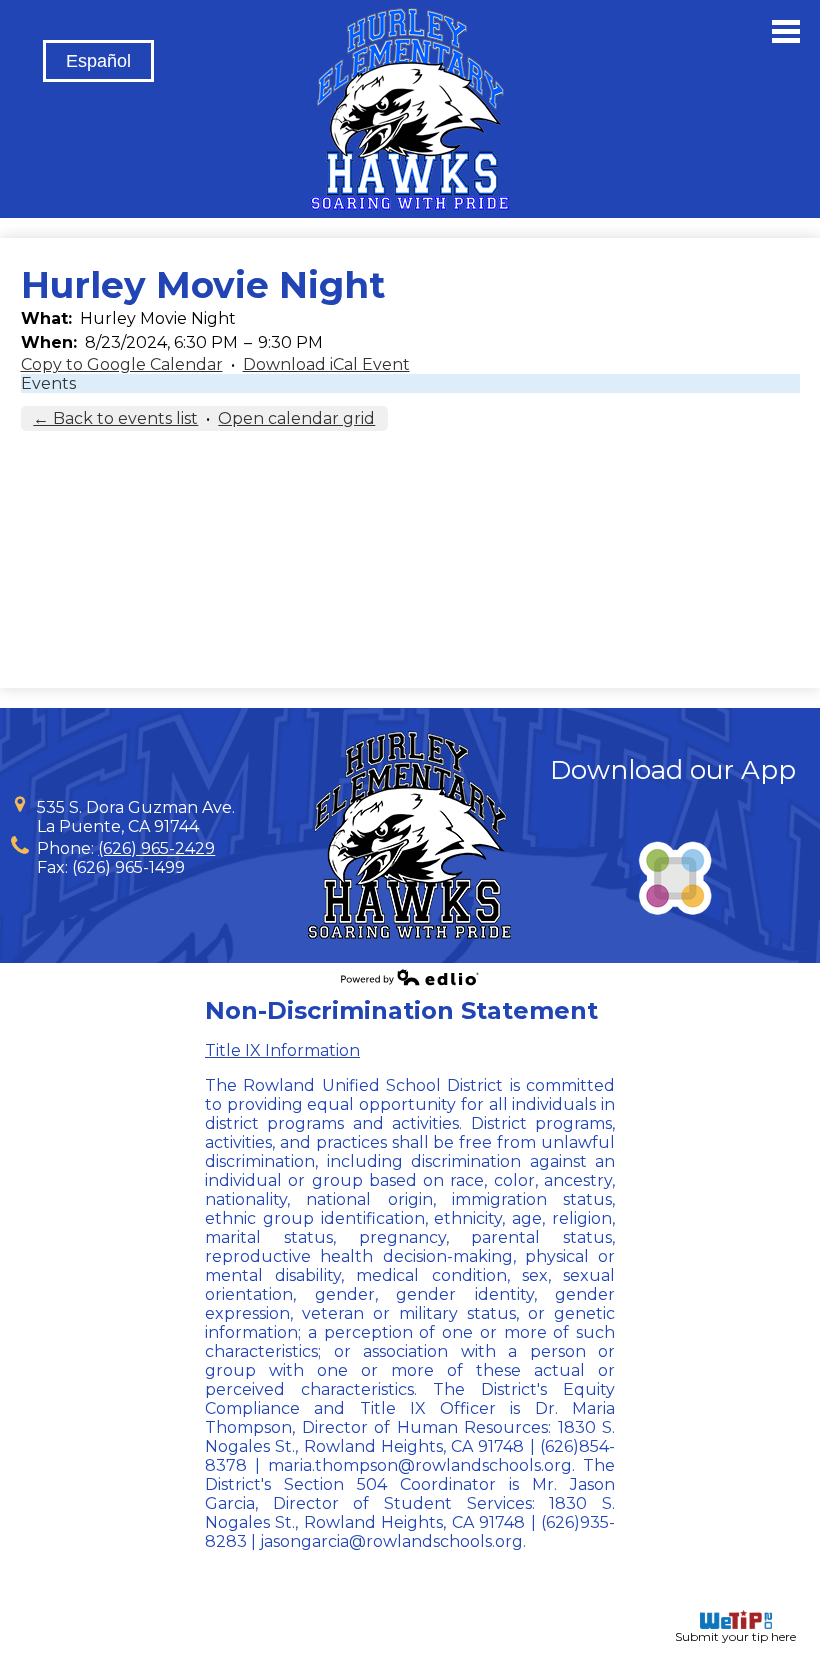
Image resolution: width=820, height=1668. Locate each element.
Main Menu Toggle (786, 31)
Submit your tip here (735, 1636)
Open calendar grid (296, 418)
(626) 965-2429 (156, 848)
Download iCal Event (326, 364)
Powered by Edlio (410, 977)
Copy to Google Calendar (122, 364)
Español (98, 61)
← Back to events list (115, 418)
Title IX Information (282, 1050)
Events (48, 383)
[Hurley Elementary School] (410, 109)
